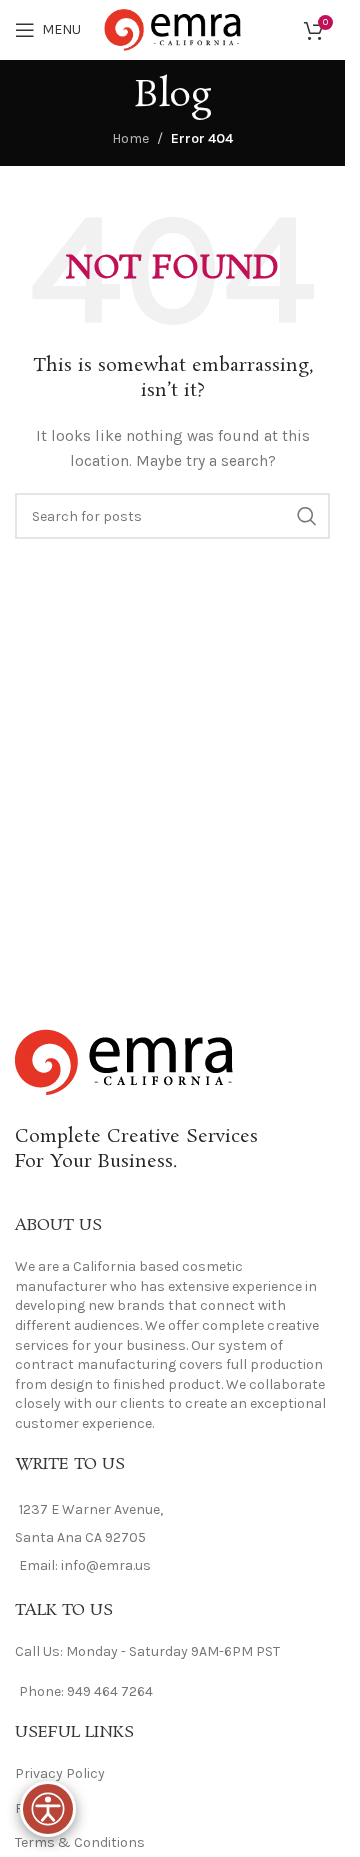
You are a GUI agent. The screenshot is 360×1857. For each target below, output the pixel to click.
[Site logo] (173, 28)
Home (130, 138)
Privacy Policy (60, 1773)
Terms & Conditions (80, 1842)
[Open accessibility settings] (48, 1809)
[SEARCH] (307, 516)
